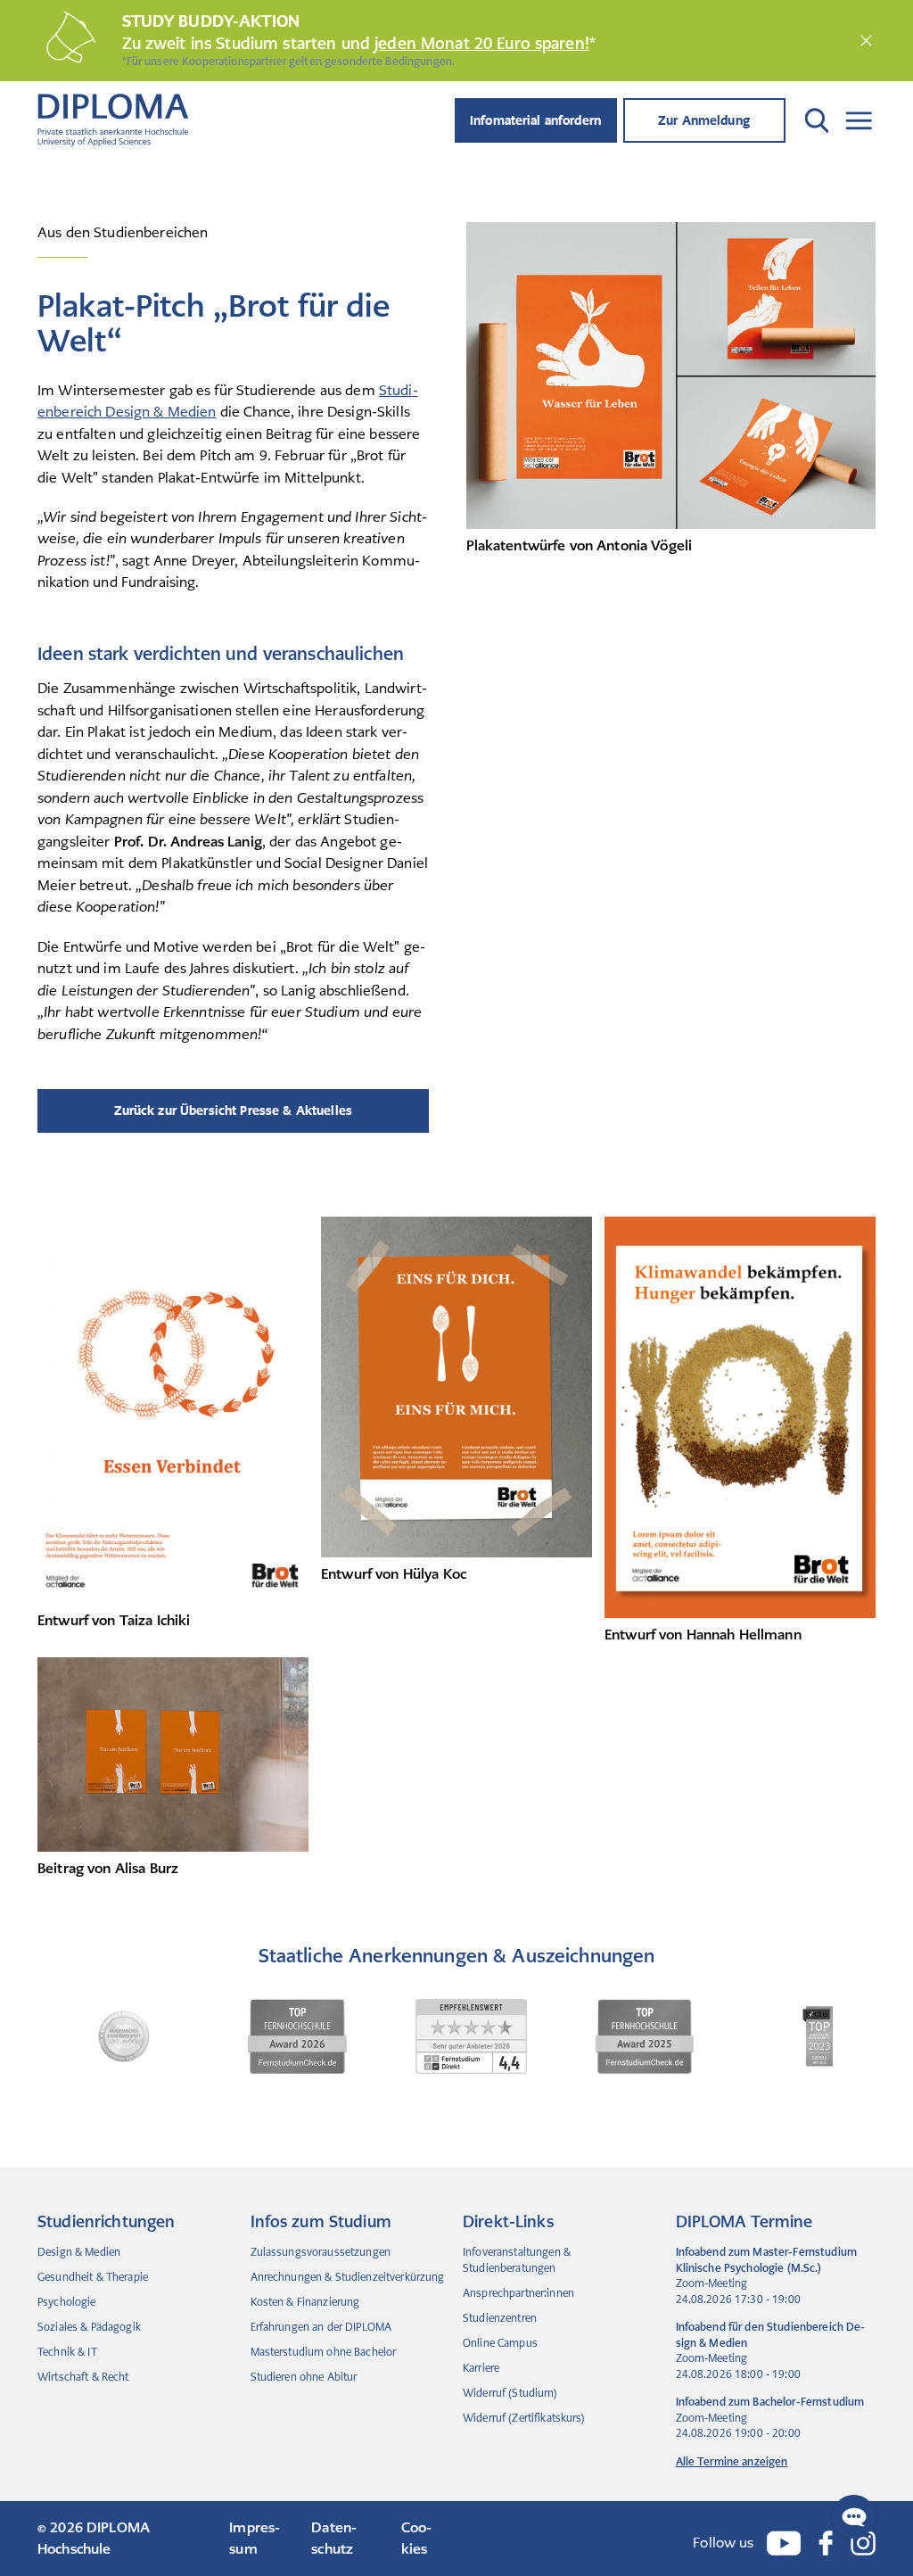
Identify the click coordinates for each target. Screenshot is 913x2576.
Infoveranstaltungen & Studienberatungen (517, 2260)
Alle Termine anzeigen (732, 2462)
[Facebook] (826, 2543)
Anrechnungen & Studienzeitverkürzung (348, 2277)
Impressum (255, 2539)
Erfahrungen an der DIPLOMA (321, 2327)
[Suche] (817, 120)
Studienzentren (500, 2318)
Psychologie (67, 2302)
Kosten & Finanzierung (305, 2302)
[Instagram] (863, 2543)
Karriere (481, 2368)
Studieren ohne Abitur (304, 2377)
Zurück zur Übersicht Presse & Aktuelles (233, 1110)
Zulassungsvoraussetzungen (321, 2252)
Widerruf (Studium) (510, 2393)
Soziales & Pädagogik (89, 2327)
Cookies (416, 2539)
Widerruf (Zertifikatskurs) (524, 2418)
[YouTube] (784, 2543)
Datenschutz (334, 2539)
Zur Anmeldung (704, 120)
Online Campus (500, 2343)
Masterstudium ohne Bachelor (324, 2352)
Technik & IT (67, 2352)
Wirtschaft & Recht (83, 2377)
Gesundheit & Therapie (93, 2277)
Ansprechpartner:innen (518, 2293)
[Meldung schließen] (866, 41)
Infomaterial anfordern (535, 120)
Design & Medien (79, 2252)
